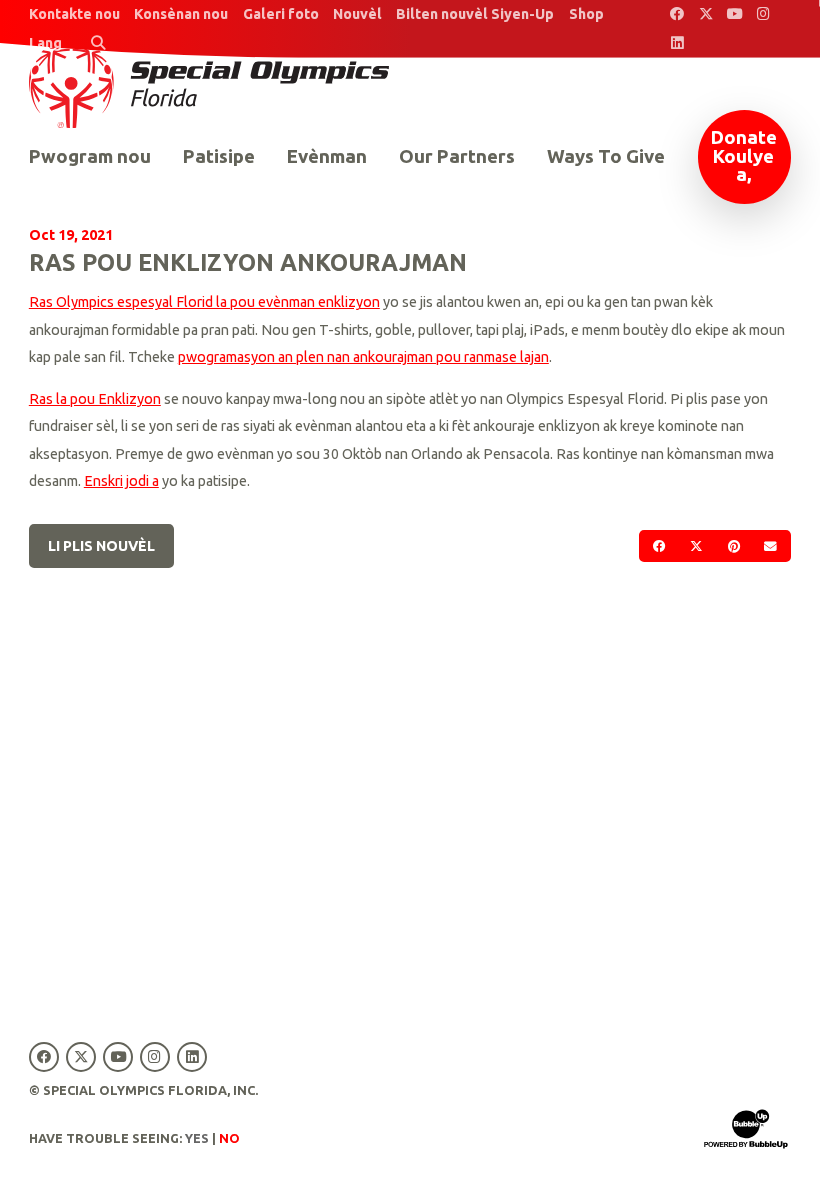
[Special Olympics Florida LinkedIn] (677, 43)
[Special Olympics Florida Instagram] (763, 14)
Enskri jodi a (121, 481)
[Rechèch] (97, 43)
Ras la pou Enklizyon (95, 399)
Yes (197, 1138)
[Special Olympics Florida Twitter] (705, 14)
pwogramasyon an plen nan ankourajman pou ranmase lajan (363, 357)
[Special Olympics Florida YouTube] (734, 14)
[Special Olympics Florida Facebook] (677, 14)
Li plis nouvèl (101, 546)
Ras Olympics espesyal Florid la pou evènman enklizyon (204, 302)
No (229, 1138)
